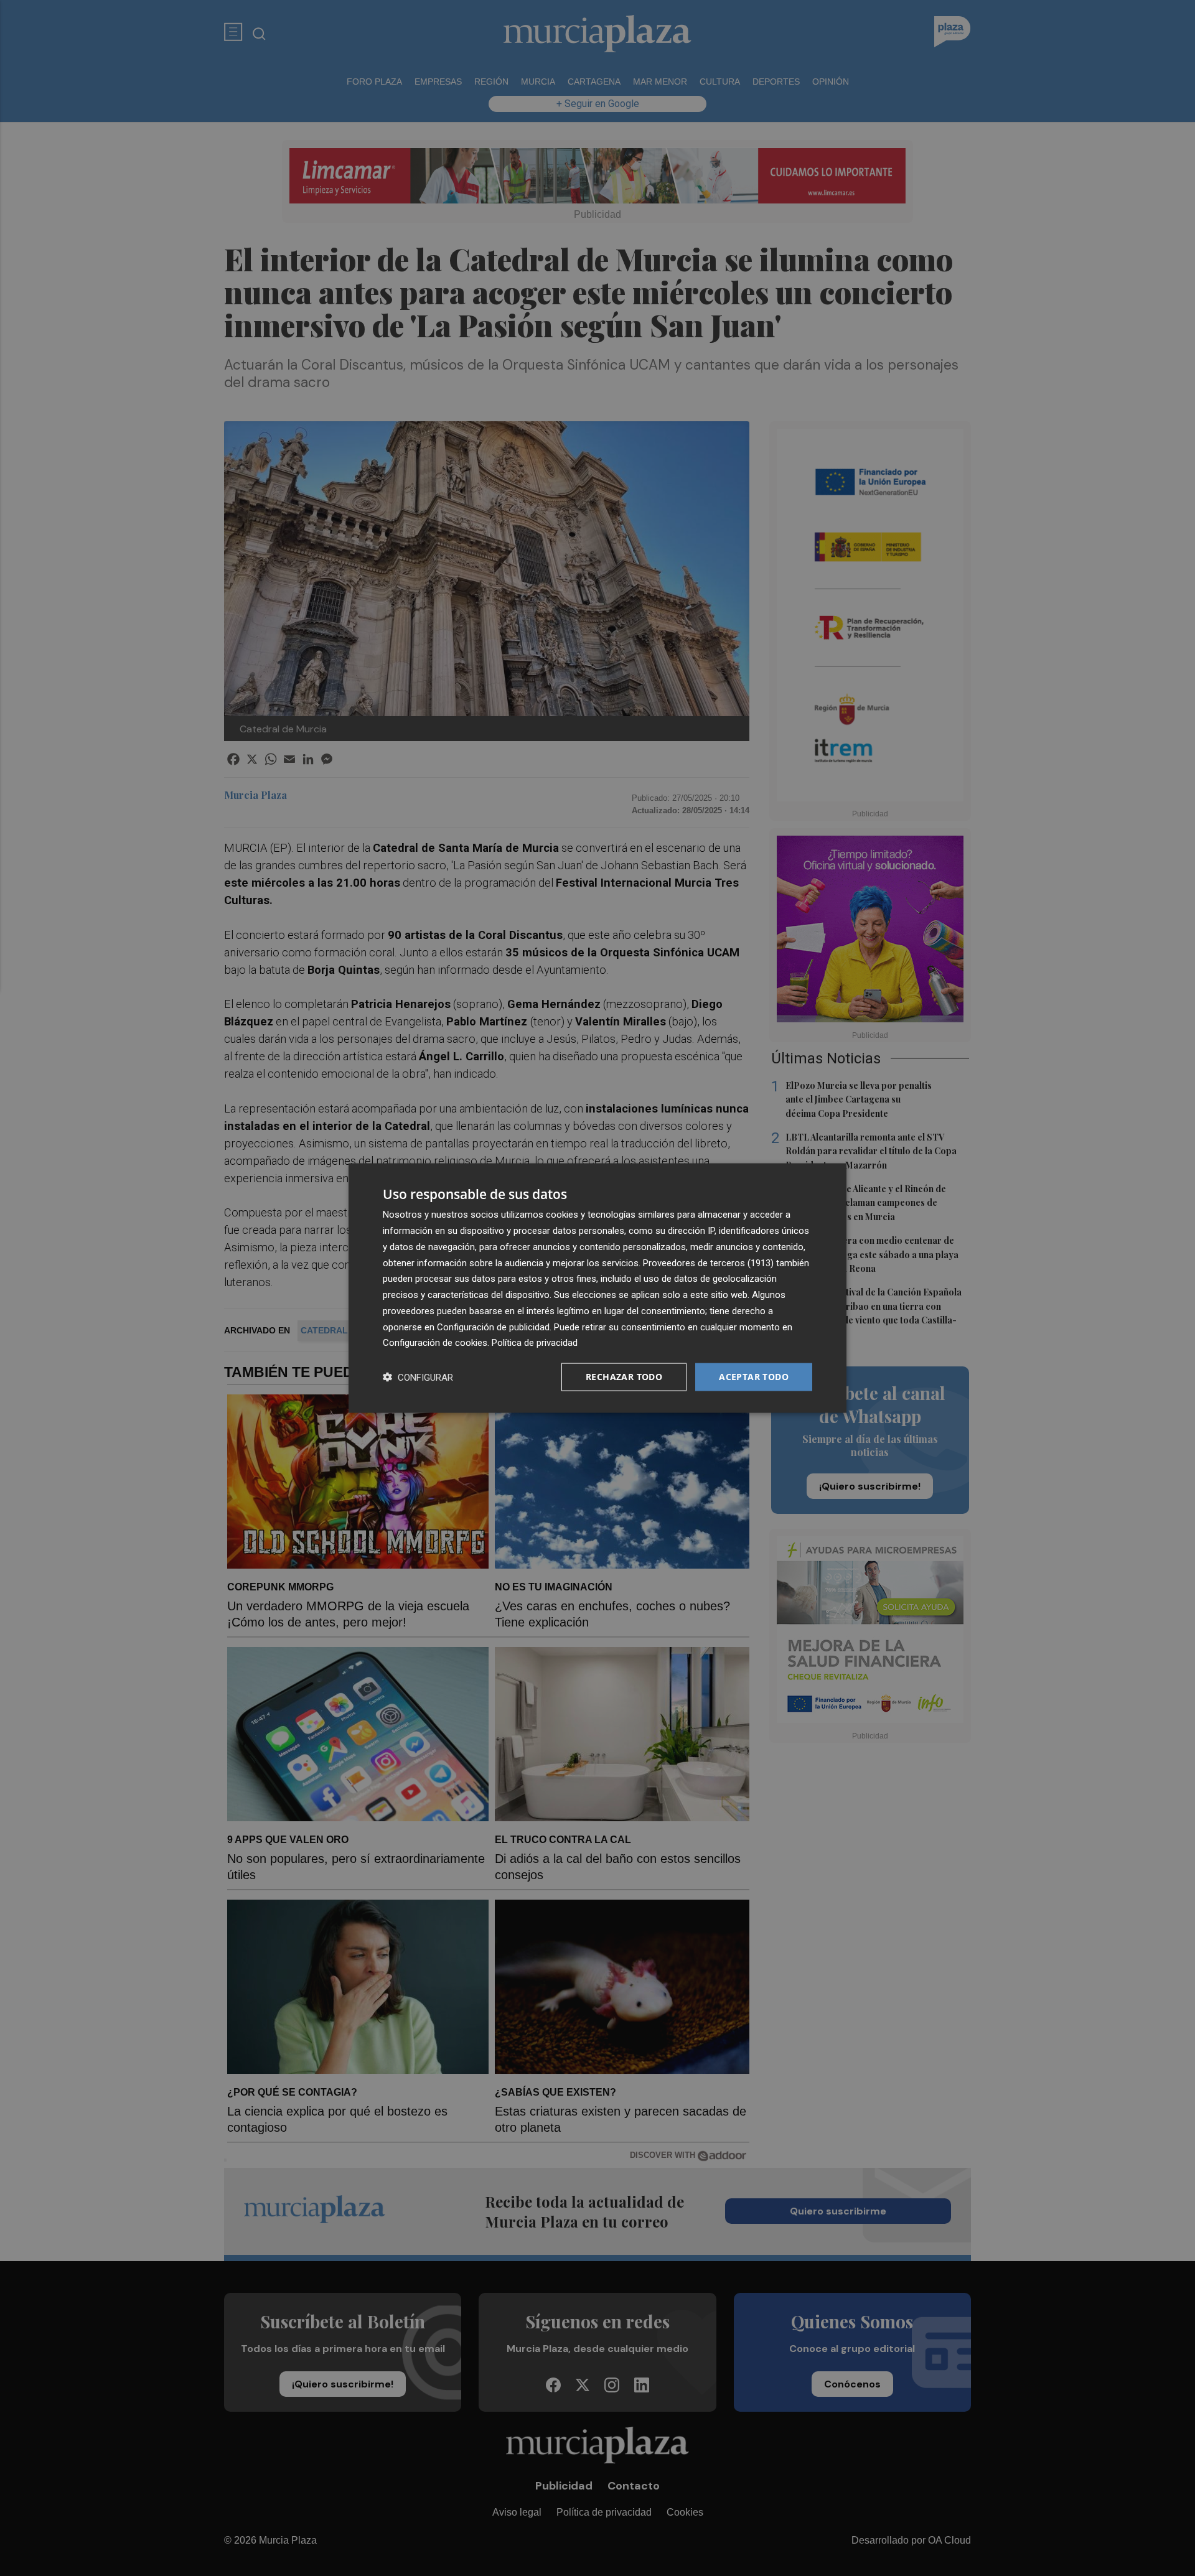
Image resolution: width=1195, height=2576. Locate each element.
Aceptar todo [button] (754, 1377)
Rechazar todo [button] (624, 1377)
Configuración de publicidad (493, 1327)
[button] (418, 1377)
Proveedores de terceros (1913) (708, 1262)
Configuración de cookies (435, 1343)
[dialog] (597, 1288)
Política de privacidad (535, 1343)
